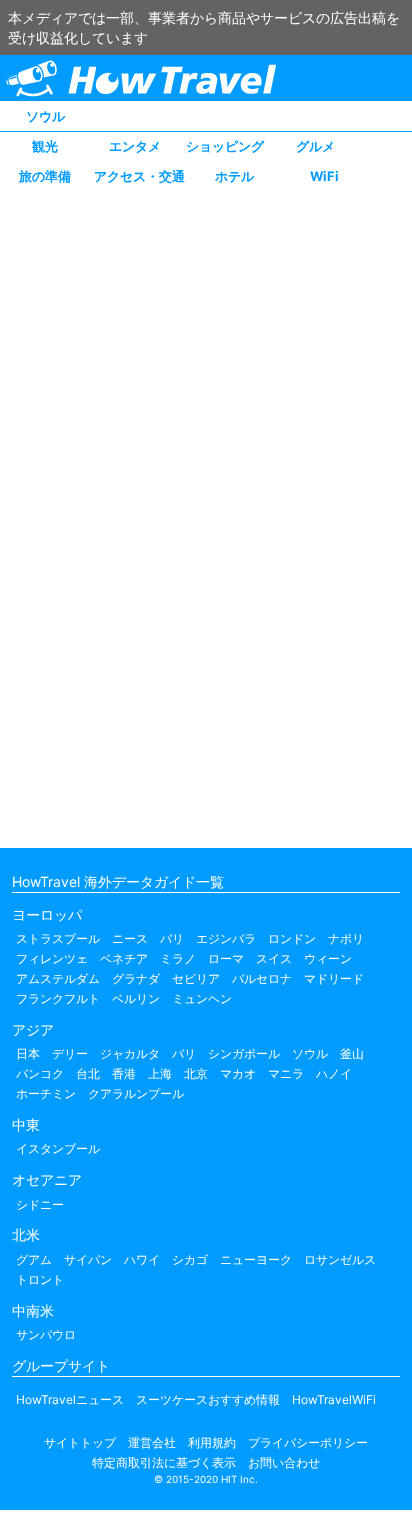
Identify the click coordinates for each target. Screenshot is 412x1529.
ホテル (234, 176)
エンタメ (135, 146)
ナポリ (346, 938)
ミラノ (178, 958)
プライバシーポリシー (308, 1442)
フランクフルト (58, 998)
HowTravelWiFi (334, 1399)
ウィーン (328, 958)
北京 (196, 1073)
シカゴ (190, 1259)
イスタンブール (58, 1148)
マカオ (238, 1073)
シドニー (40, 1204)
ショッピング (225, 146)
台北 (88, 1073)
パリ (172, 938)
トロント (40, 1279)
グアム (34, 1259)
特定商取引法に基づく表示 (164, 1462)
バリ (184, 1053)
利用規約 (212, 1442)
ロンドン (292, 938)
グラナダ (136, 978)
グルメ (315, 146)
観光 (45, 146)
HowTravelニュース (70, 1399)
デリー (70, 1053)
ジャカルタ (130, 1053)
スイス (274, 958)
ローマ (226, 958)
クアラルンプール (136, 1093)
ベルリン (136, 998)
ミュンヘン (202, 998)
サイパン (88, 1259)
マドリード (334, 978)
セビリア (196, 978)
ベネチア (124, 958)
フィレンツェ (52, 958)
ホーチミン (46, 1093)
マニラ (286, 1073)
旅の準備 (45, 176)
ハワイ (142, 1259)
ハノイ (334, 1073)
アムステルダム (58, 978)
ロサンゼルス (340, 1259)
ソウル (45, 116)
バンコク (40, 1073)
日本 (28, 1053)
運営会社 (152, 1442)
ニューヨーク (256, 1259)
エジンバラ (226, 938)
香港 (124, 1073)
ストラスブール (58, 938)
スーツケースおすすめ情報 (208, 1399)
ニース (130, 938)
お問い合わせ (284, 1462)
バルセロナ (262, 978)
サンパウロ (46, 1334)
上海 (160, 1073)
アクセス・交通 (139, 176)
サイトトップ (80, 1442)
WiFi (324, 176)
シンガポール (244, 1053)
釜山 (352, 1053)
